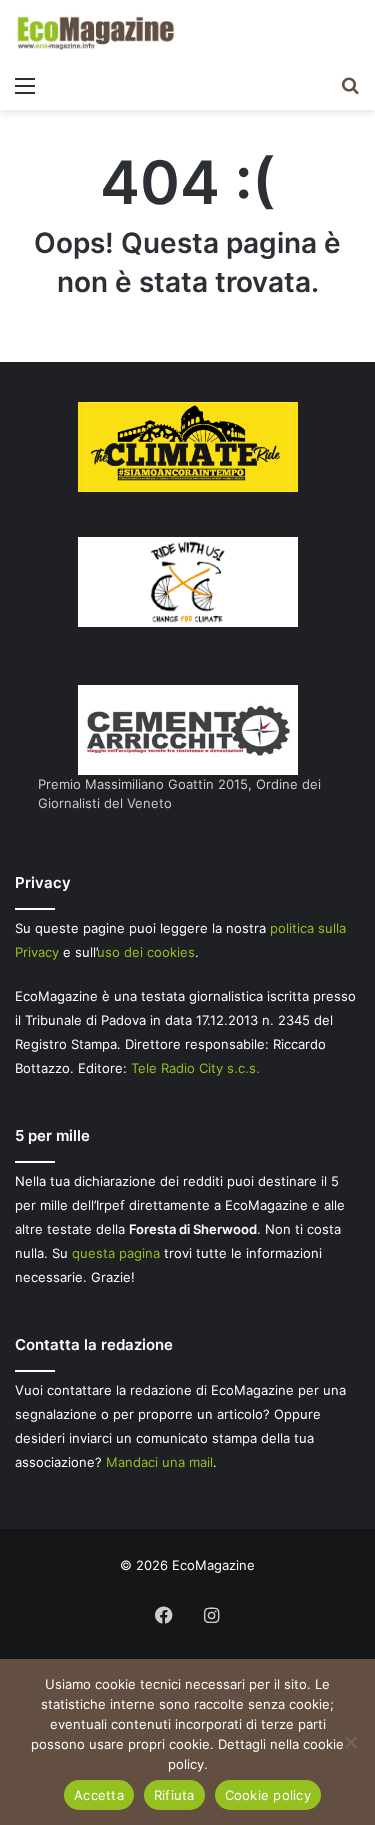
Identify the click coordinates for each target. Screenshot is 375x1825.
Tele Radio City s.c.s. (195, 1068)
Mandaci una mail (159, 1462)
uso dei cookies (146, 952)
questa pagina (116, 1253)
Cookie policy (268, 1795)
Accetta (99, 1795)
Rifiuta (174, 1795)
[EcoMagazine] (95, 32)
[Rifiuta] (350, 1742)
